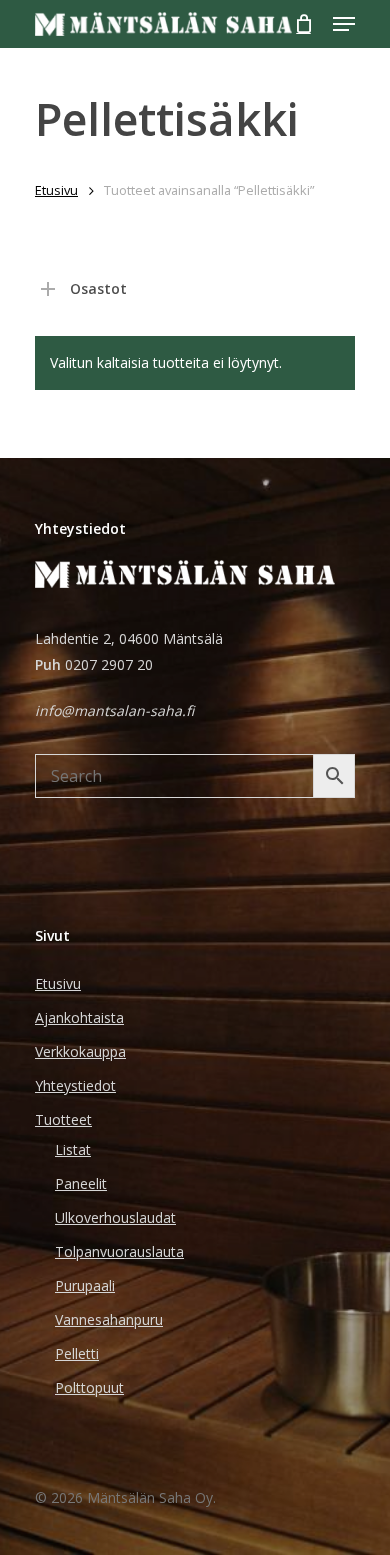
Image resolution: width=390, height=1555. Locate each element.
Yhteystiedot (75, 1085)
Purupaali (85, 1285)
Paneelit (81, 1183)
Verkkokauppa (80, 1051)
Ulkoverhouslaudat (115, 1217)
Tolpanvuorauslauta (119, 1251)
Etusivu (56, 190)
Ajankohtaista (79, 1017)
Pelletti (77, 1353)
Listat (73, 1149)
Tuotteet (63, 1119)
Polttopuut (89, 1387)
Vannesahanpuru (109, 1319)
